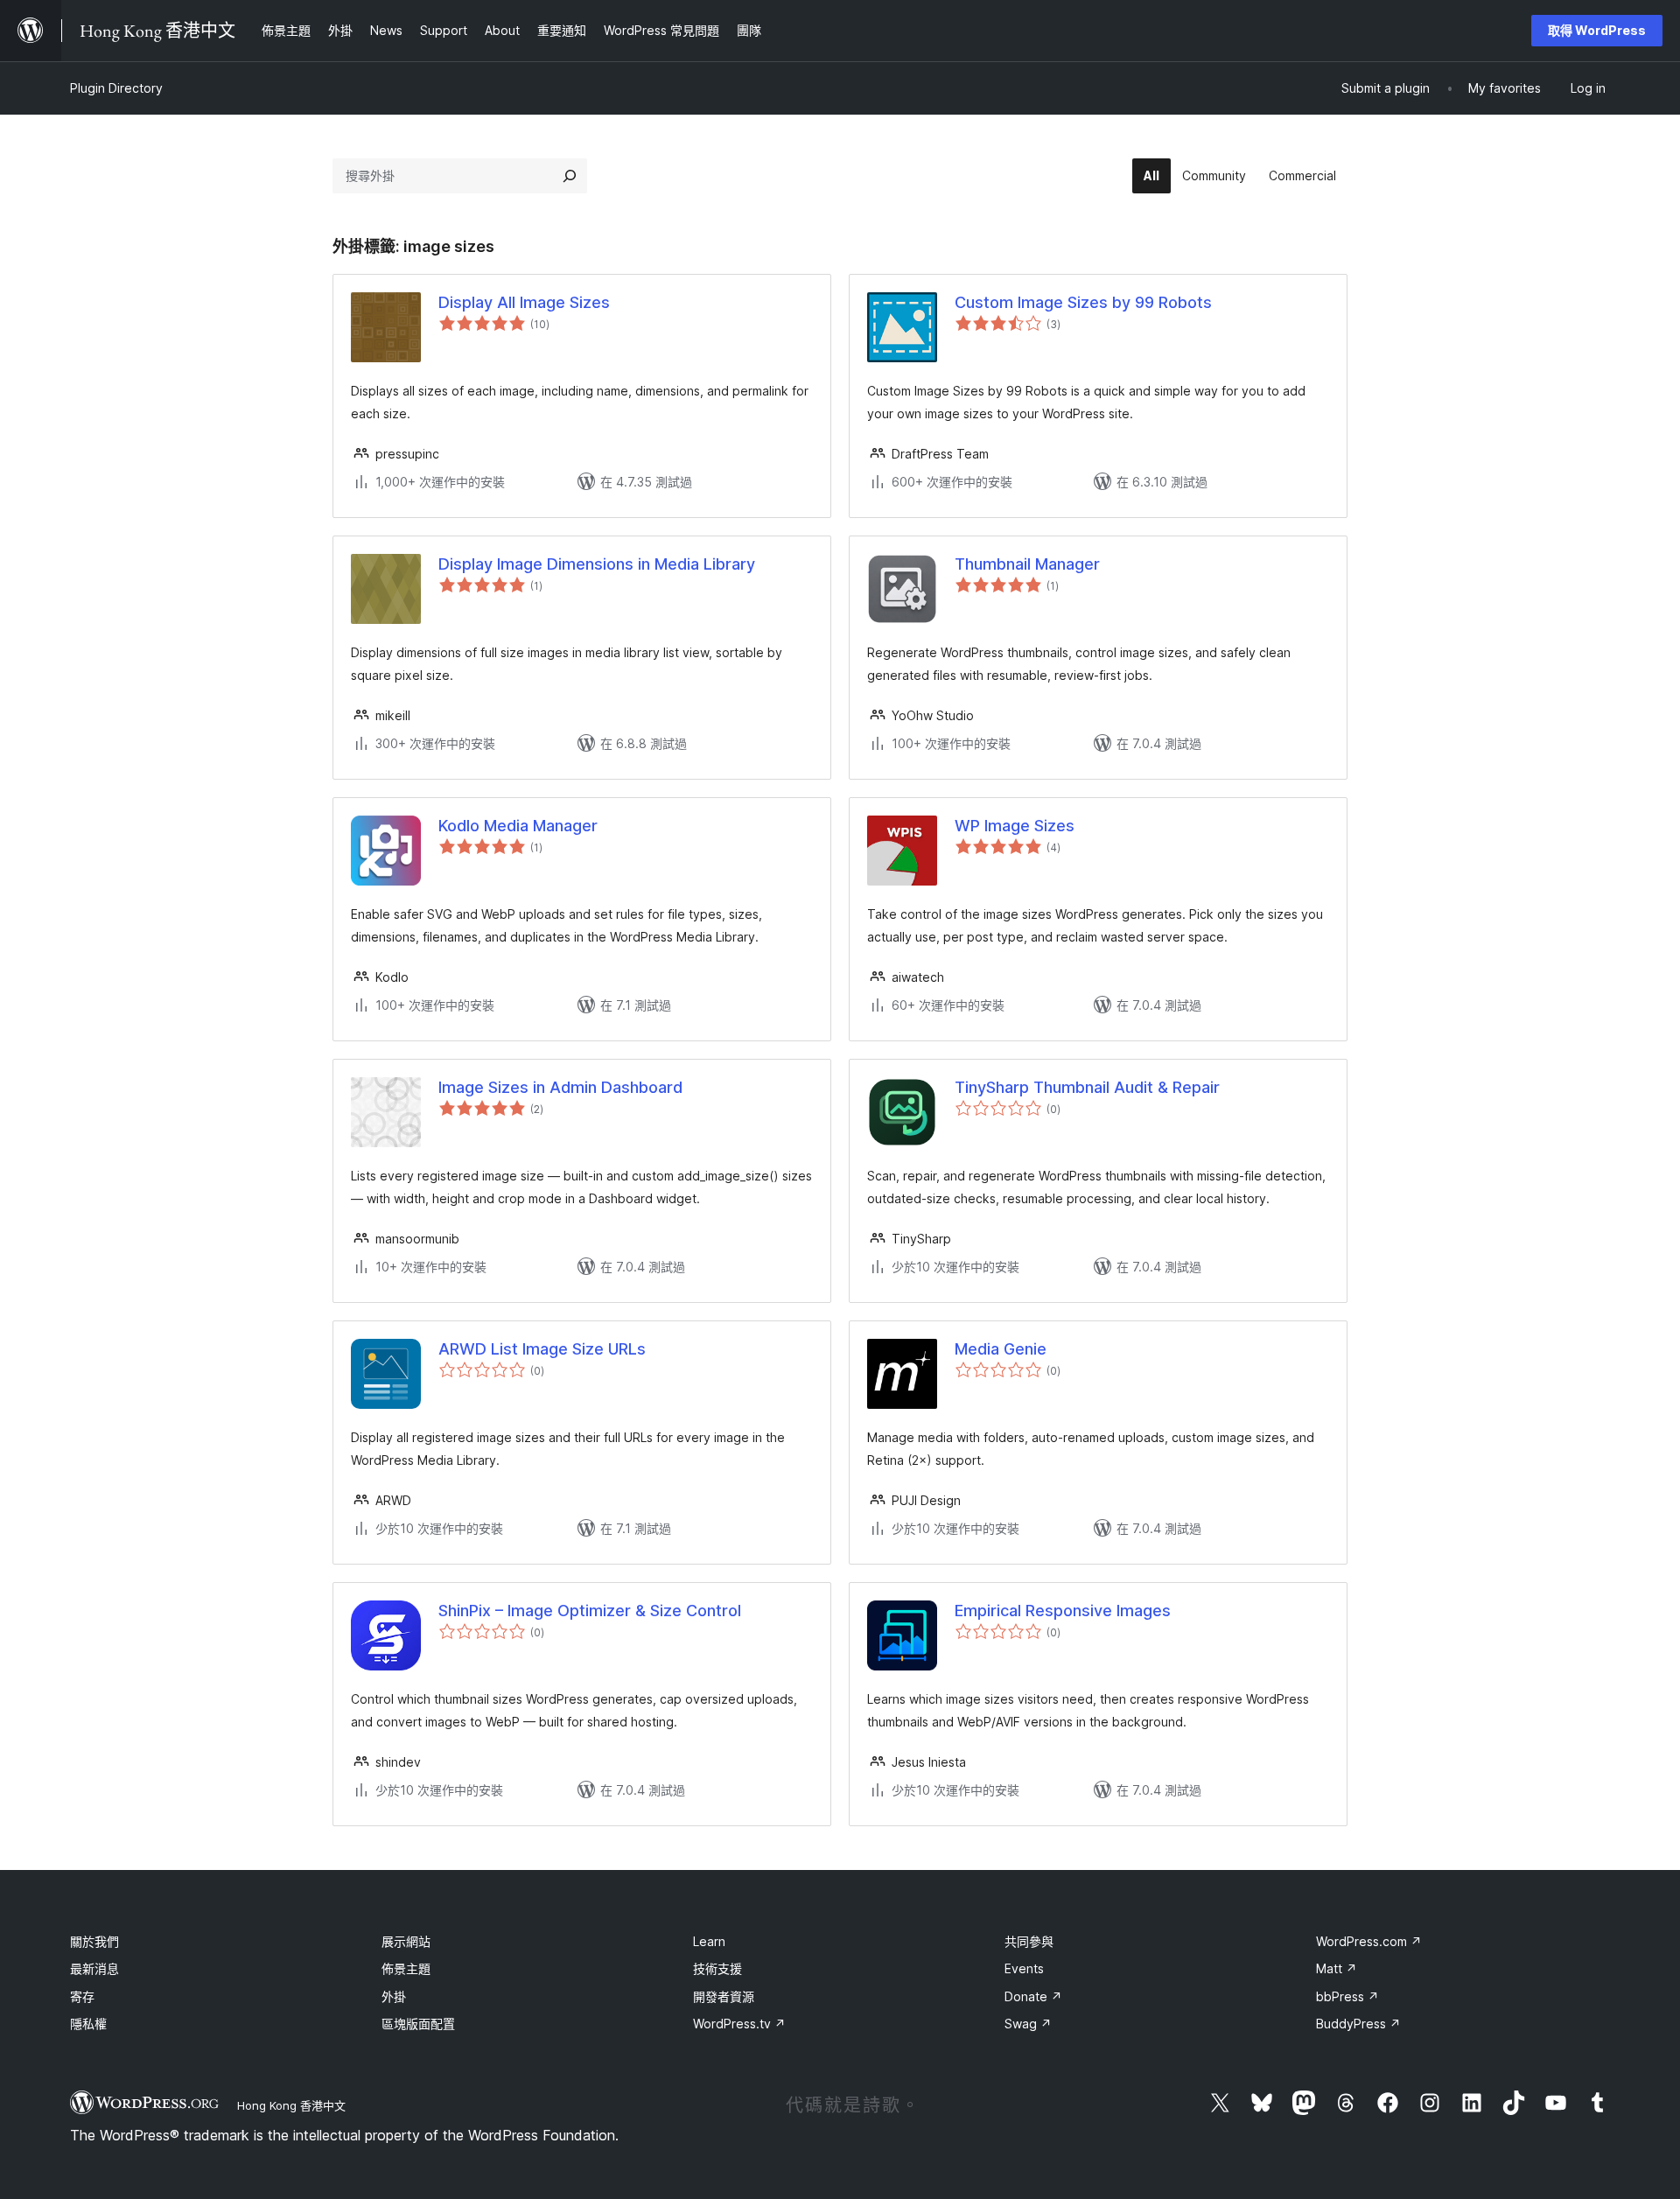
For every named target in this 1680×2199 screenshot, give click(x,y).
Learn (709, 1941)
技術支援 (717, 1968)
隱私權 (88, 2024)
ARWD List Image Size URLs (542, 1349)
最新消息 (94, 1968)
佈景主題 (406, 1968)
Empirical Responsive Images (1063, 1611)
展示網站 (406, 1941)
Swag (1028, 2024)
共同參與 (1029, 1941)
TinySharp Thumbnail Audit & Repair (1087, 1087)
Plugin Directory (116, 88)
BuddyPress (1358, 2024)
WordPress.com (1369, 1941)
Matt (1337, 1968)
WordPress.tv (739, 2024)
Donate (1033, 1996)
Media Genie (1001, 1349)
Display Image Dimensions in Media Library (597, 564)
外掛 (394, 1996)
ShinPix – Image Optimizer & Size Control (590, 1611)
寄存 (82, 1996)
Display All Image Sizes (524, 302)
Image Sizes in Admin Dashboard (560, 1087)
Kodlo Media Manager (518, 826)
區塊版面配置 (418, 2024)
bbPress (1347, 1996)
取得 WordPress (1597, 30)
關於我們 (94, 1941)
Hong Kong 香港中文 (291, 2105)
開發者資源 (724, 1996)
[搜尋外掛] (570, 176)
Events (1024, 1968)
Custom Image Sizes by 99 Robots (1083, 302)
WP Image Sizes (1015, 826)
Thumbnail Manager (1027, 564)
